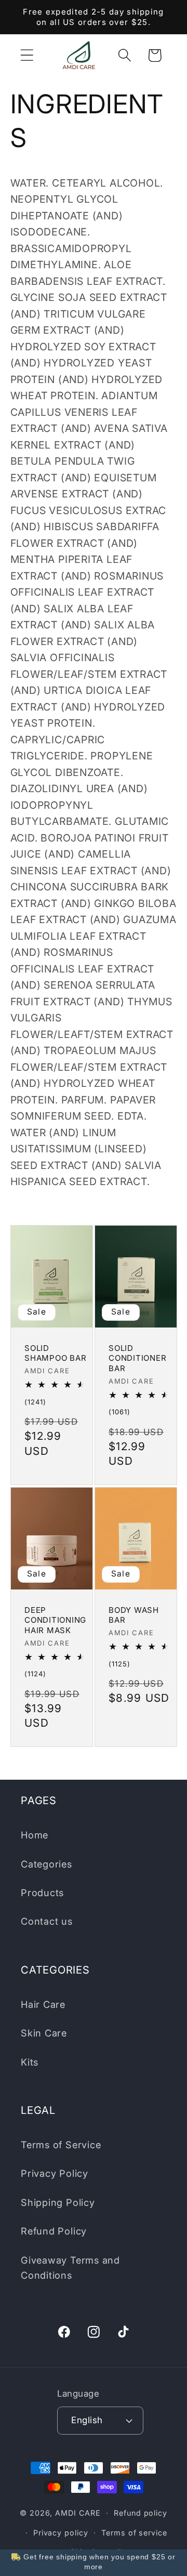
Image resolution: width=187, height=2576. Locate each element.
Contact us (47, 1921)
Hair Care (43, 2004)
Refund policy (141, 2513)
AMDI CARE (78, 2513)
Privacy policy (61, 2533)
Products (42, 1892)
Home (35, 1835)
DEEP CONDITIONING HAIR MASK (55, 1620)
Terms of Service (61, 2145)
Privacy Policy (55, 2173)
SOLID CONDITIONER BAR (137, 1358)
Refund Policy (54, 2231)
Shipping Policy (58, 2202)
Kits (30, 2062)
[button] (27, 55)
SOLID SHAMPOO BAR (55, 1353)
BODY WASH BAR (134, 1615)
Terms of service (134, 2533)
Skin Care (44, 2033)
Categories (46, 1864)
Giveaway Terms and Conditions (70, 2268)
